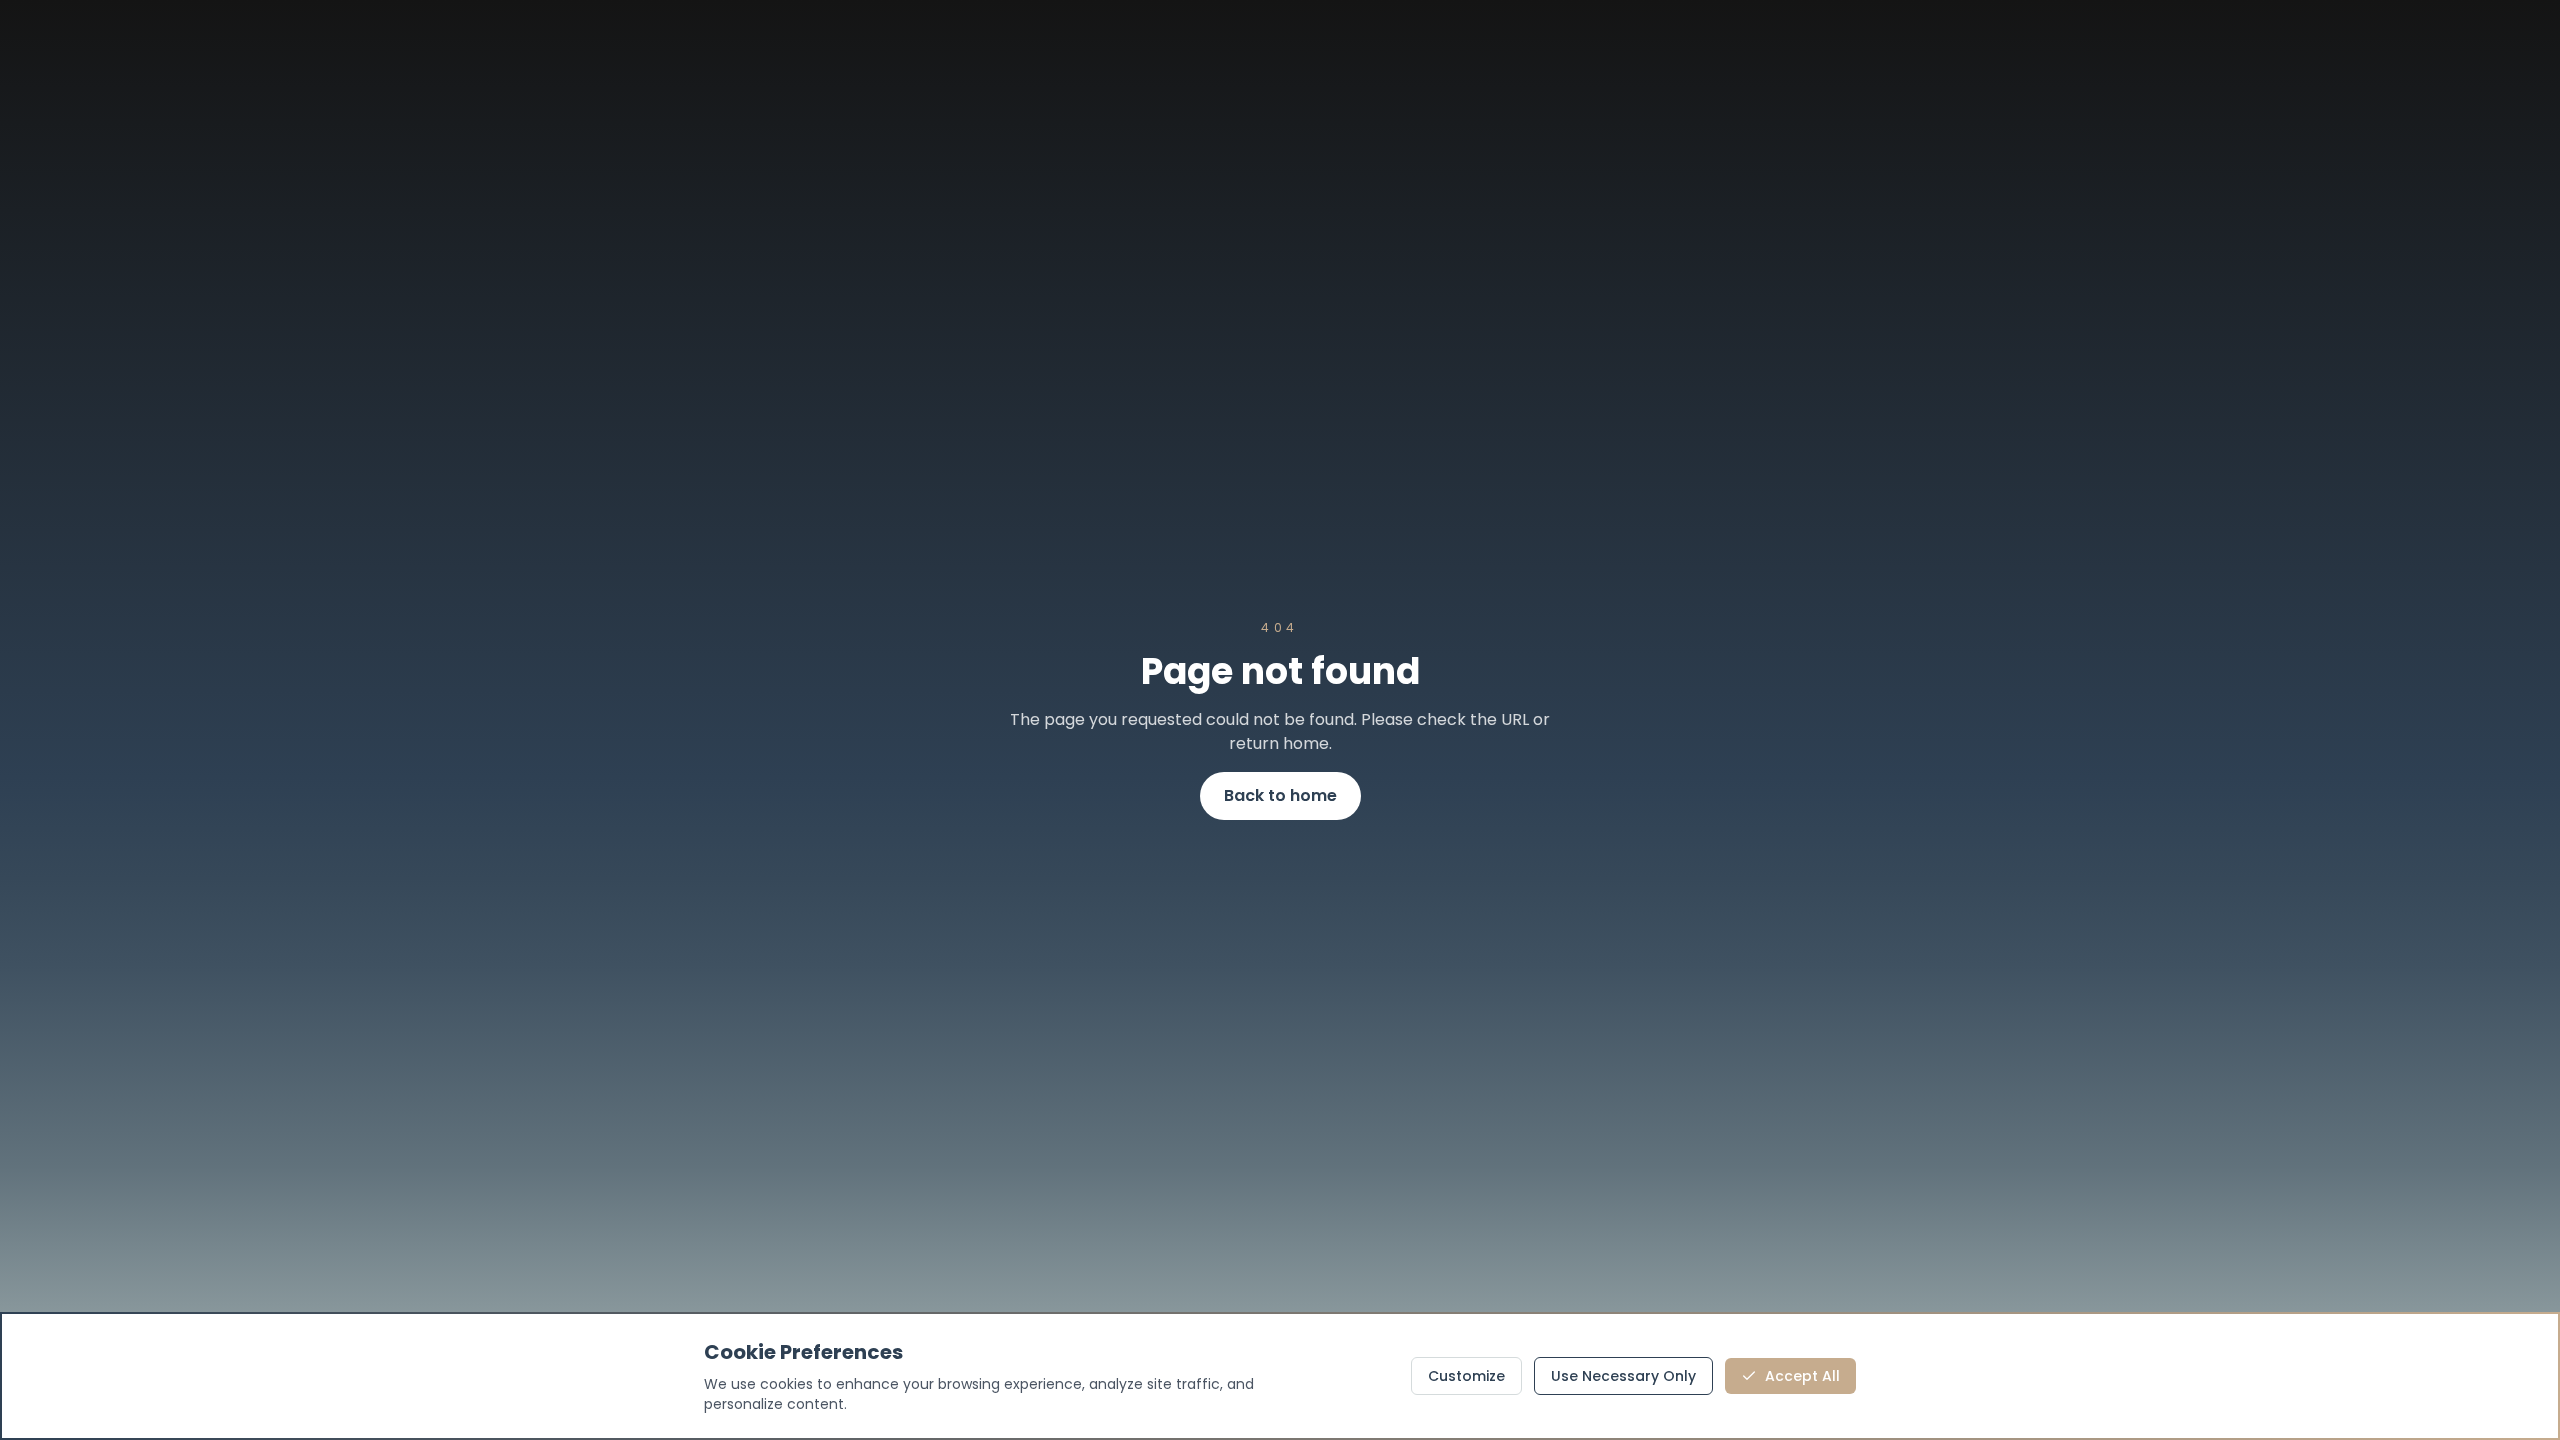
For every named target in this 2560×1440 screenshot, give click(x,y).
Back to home (1280, 795)
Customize (1466, 1376)
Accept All (1802, 1376)
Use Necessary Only (1623, 1376)
